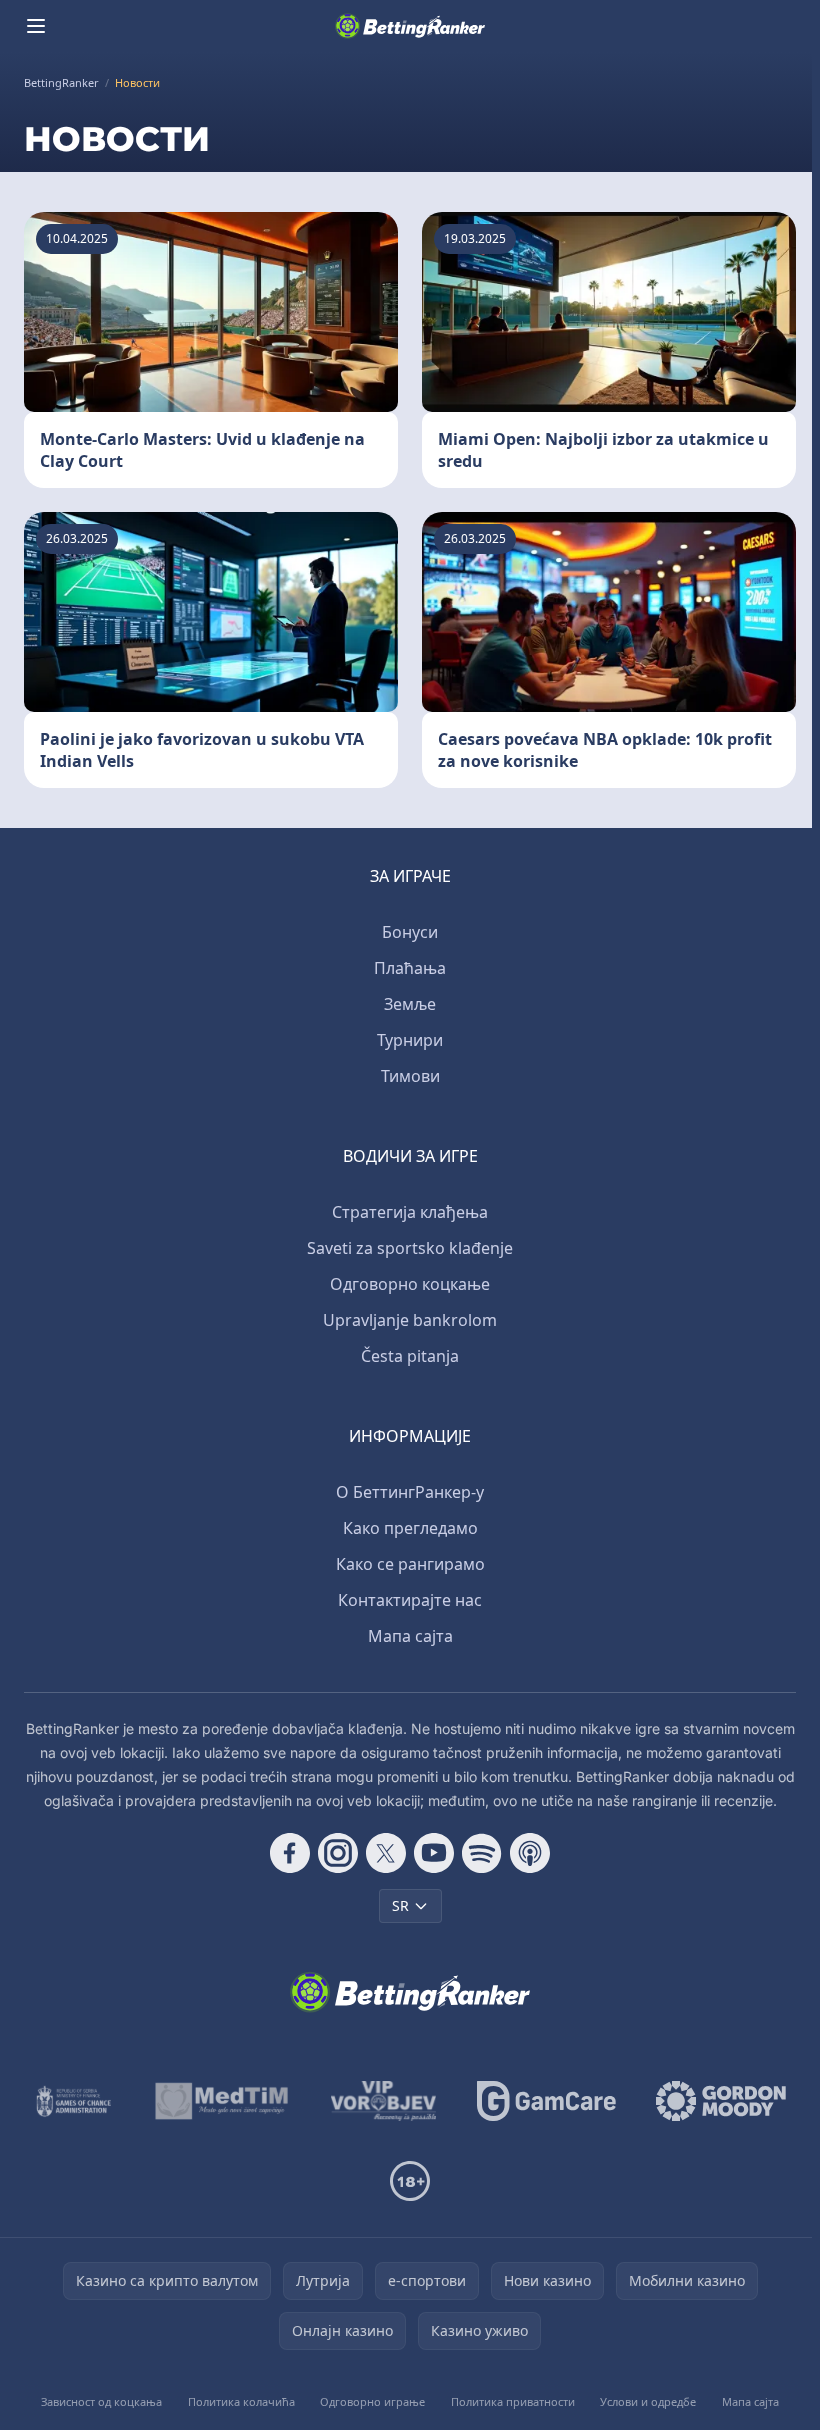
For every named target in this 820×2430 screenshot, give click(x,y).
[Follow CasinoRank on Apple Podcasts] (530, 1853)
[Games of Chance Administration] (74, 2101)
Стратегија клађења (410, 1212)
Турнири (410, 1040)
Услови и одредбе (648, 2401)
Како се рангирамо (410, 1564)
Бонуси (410, 932)
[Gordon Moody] (721, 2101)
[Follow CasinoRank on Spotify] (482, 1853)
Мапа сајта (410, 1636)
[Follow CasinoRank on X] (386, 1853)
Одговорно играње (372, 2401)
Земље (410, 1004)
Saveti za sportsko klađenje (410, 1248)
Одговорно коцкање (410, 1284)
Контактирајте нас (410, 1600)
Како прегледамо (410, 1528)
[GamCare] (546, 2101)
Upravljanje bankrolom (410, 1320)
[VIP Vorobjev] (384, 2101)
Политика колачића (241, 2401)
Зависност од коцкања (101, 2401)
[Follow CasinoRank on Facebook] (290, 1853)
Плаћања (410, 968)
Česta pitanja (410, 1356)
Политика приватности (513, 2401)
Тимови (410, 1076)
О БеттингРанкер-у (410, 1492)
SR (400, 1905)
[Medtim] (222, 2101)
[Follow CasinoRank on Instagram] (338, 1853)
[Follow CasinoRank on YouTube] (434, 1853)
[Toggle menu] (36, 26)
